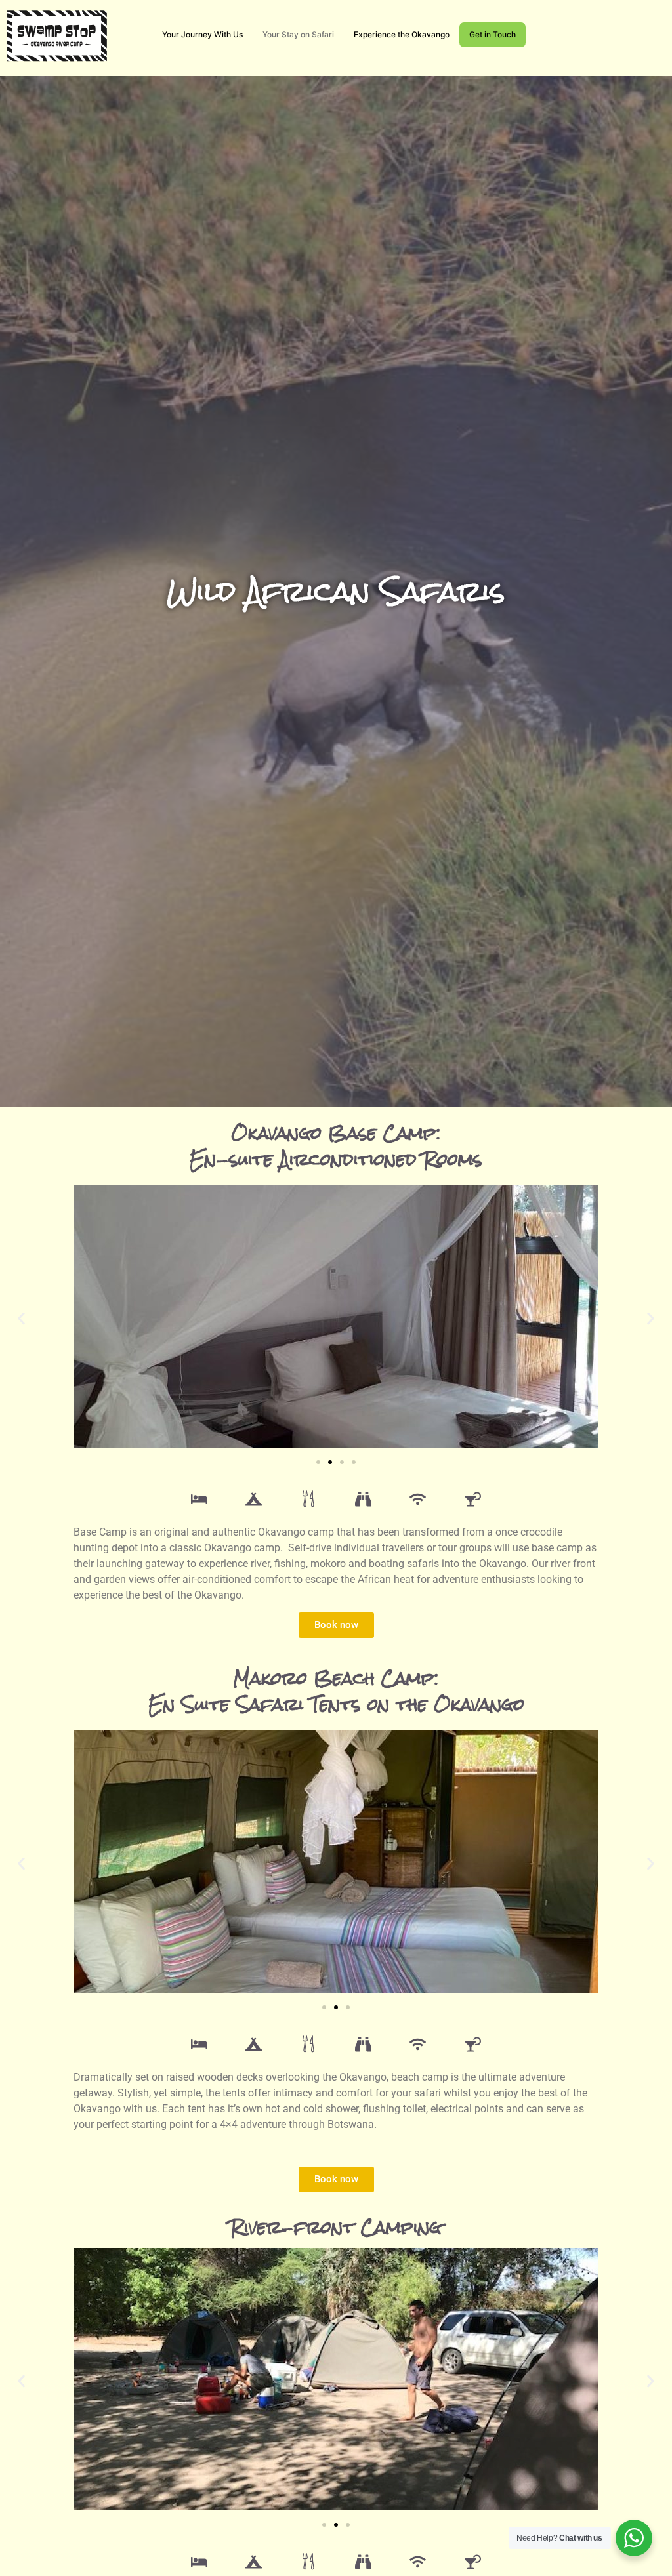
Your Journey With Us (202, 34)
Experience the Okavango (402, 34)
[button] (21, 1319)
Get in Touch (493, 34)
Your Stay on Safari (298, 34)
